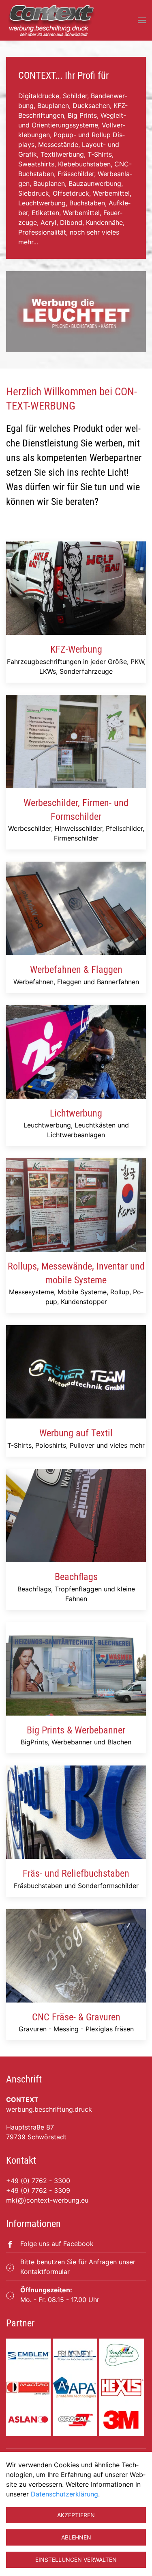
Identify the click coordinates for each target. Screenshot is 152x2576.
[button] (142, 20)
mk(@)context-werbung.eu (47, 2200)
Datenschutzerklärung (64, 2494)
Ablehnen (76, 2537)
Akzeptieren (76, 2515)
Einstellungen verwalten (76, 2560)
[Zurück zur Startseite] (51, 20)
